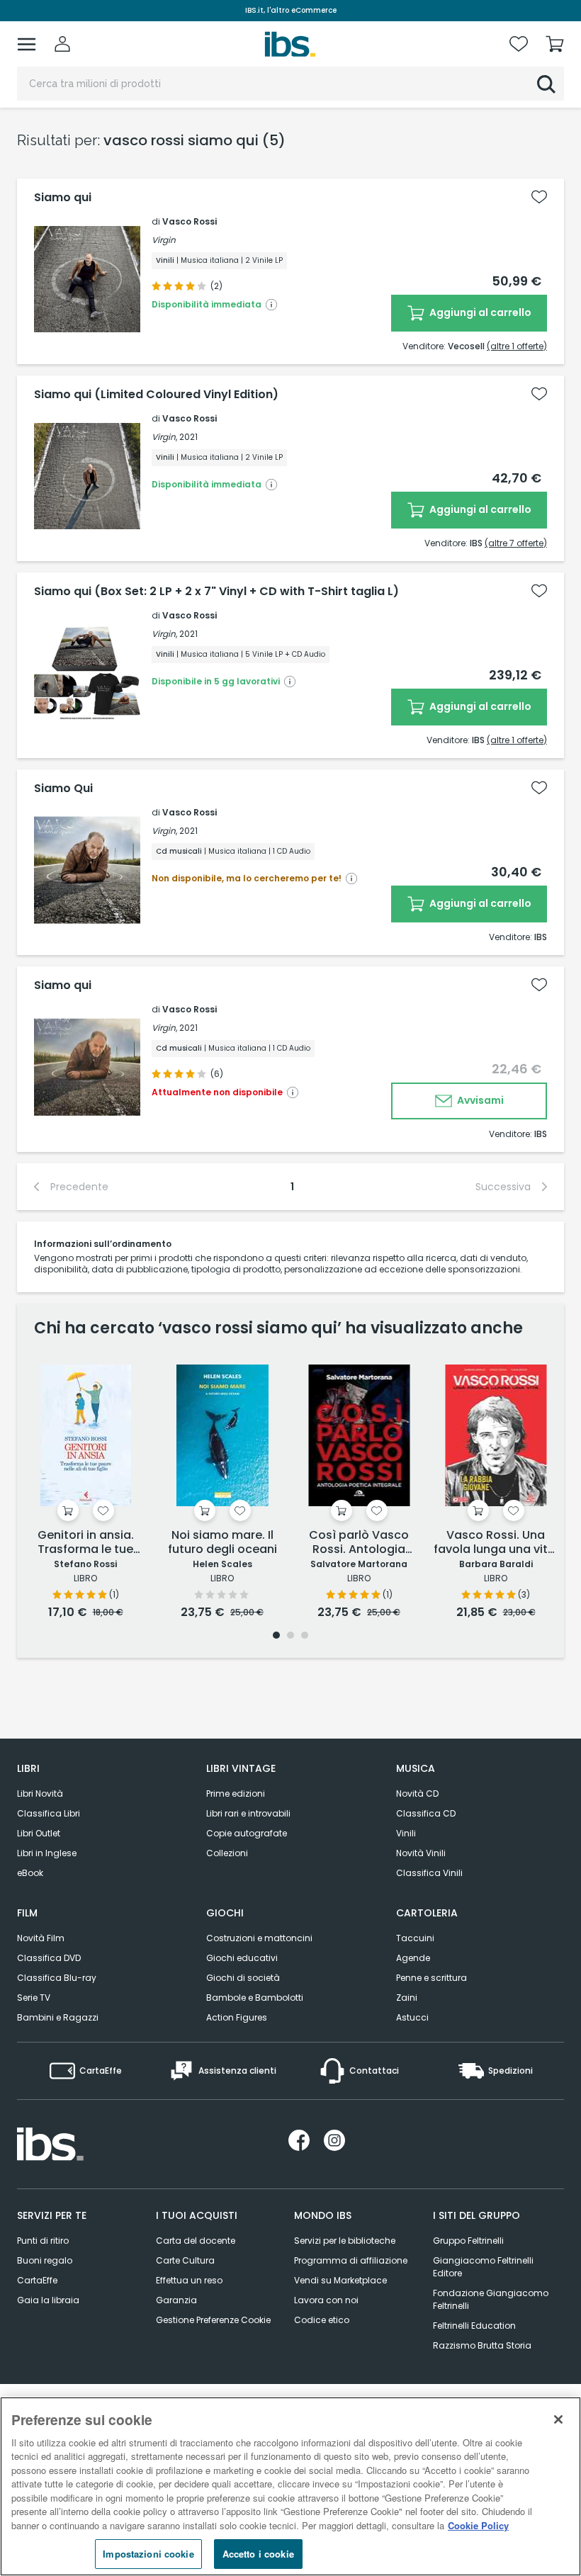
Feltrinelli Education (474, 2326)
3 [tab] (305, 1636)
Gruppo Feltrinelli (468, 2241)
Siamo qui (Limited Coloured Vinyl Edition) (156, 395)
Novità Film (41, 1938)
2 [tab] (290, 1636)
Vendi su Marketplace (340, 2280)
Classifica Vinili (429, 1873)
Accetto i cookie (258, 2554)
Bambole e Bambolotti (255, 1998)
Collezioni (227, 1853)
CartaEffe (37, 2280)
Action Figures (237, 2017)
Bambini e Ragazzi (58, 2017)
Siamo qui (63, 198)
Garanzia (176, 2300)
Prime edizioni (236, 1793)
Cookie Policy (478, 2525)
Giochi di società (243, 1978)
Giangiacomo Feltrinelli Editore (483, 2267)
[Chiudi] (558, 2419)
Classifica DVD (49, 1958)
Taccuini (415, 1938)
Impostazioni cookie (148, 2554)
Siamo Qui (63, 789)
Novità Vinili (421, 1853)
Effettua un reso (189, 2280)
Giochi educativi (242, 1958)
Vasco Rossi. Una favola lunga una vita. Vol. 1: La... (496, 1543)
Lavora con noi (326, 2300)
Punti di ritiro (43, 2241)
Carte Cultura (185, 2260)
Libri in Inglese (47, 1853)
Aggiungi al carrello (479, 312)
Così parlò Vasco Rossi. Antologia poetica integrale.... (359, 1543)
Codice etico (322, 2320)
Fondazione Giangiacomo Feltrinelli (491, 2299)
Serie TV (34, 1998)
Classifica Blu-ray (57, 1978)
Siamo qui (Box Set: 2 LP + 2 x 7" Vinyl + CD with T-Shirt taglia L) (216, 592)
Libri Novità (40, 1793)
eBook (30, 1873)
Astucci (412, 2017)
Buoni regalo (45, 2260)
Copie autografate (247, 1833)
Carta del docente (196, 2241)
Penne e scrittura (431, 1978)
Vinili (406, 1833)
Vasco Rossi (190, 221)
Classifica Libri (49, 1813)
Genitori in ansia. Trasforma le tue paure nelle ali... (86, 1543)
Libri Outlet (39, 1833)
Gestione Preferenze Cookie (213, 2320)
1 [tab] (276, 1636)
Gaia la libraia (48, 2300)
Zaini (407, 1998)
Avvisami (479, 1100)
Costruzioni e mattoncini (259, 1938)
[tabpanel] (85, 1490)
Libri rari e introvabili (248, 1813)
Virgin (164, 240)
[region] (290, 2486)
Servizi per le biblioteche (345, 2241)
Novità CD (417, 1793)
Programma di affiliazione (351, 2260)
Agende (413, 1958)
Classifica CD (426, 1813)
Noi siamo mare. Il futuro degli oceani (222, 1543)
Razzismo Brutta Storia (482, 2345)
